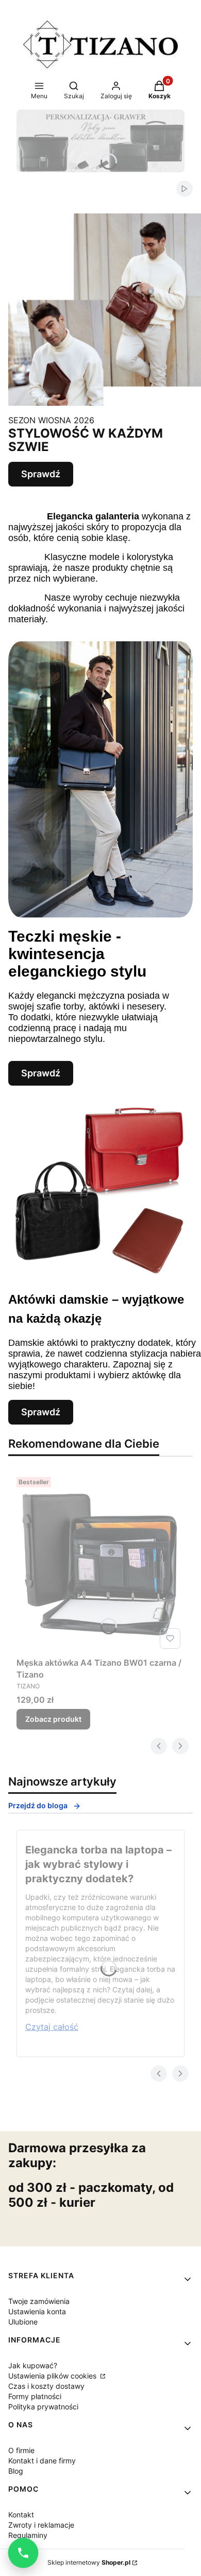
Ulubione (23, 2322)
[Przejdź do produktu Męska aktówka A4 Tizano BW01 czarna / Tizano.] (100, 1563)
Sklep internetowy (89, 2562)
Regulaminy (28, 2535)
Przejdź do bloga (38, 1805)
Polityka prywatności (43, 2407)
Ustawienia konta (37, 2311)
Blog (16, 2471)
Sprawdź (41, 474)
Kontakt (21, 2515)
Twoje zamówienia (39, 2301)
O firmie (21, 2450)
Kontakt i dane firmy (42, 2461)
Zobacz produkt (53, 1719)
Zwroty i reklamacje (41, 2525)
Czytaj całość (52, 2027)
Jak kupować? (33, 2365)
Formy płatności (35, 2396)
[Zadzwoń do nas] (23, 2553)
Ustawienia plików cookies (53, 2376)
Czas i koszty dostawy (46, 2386)
